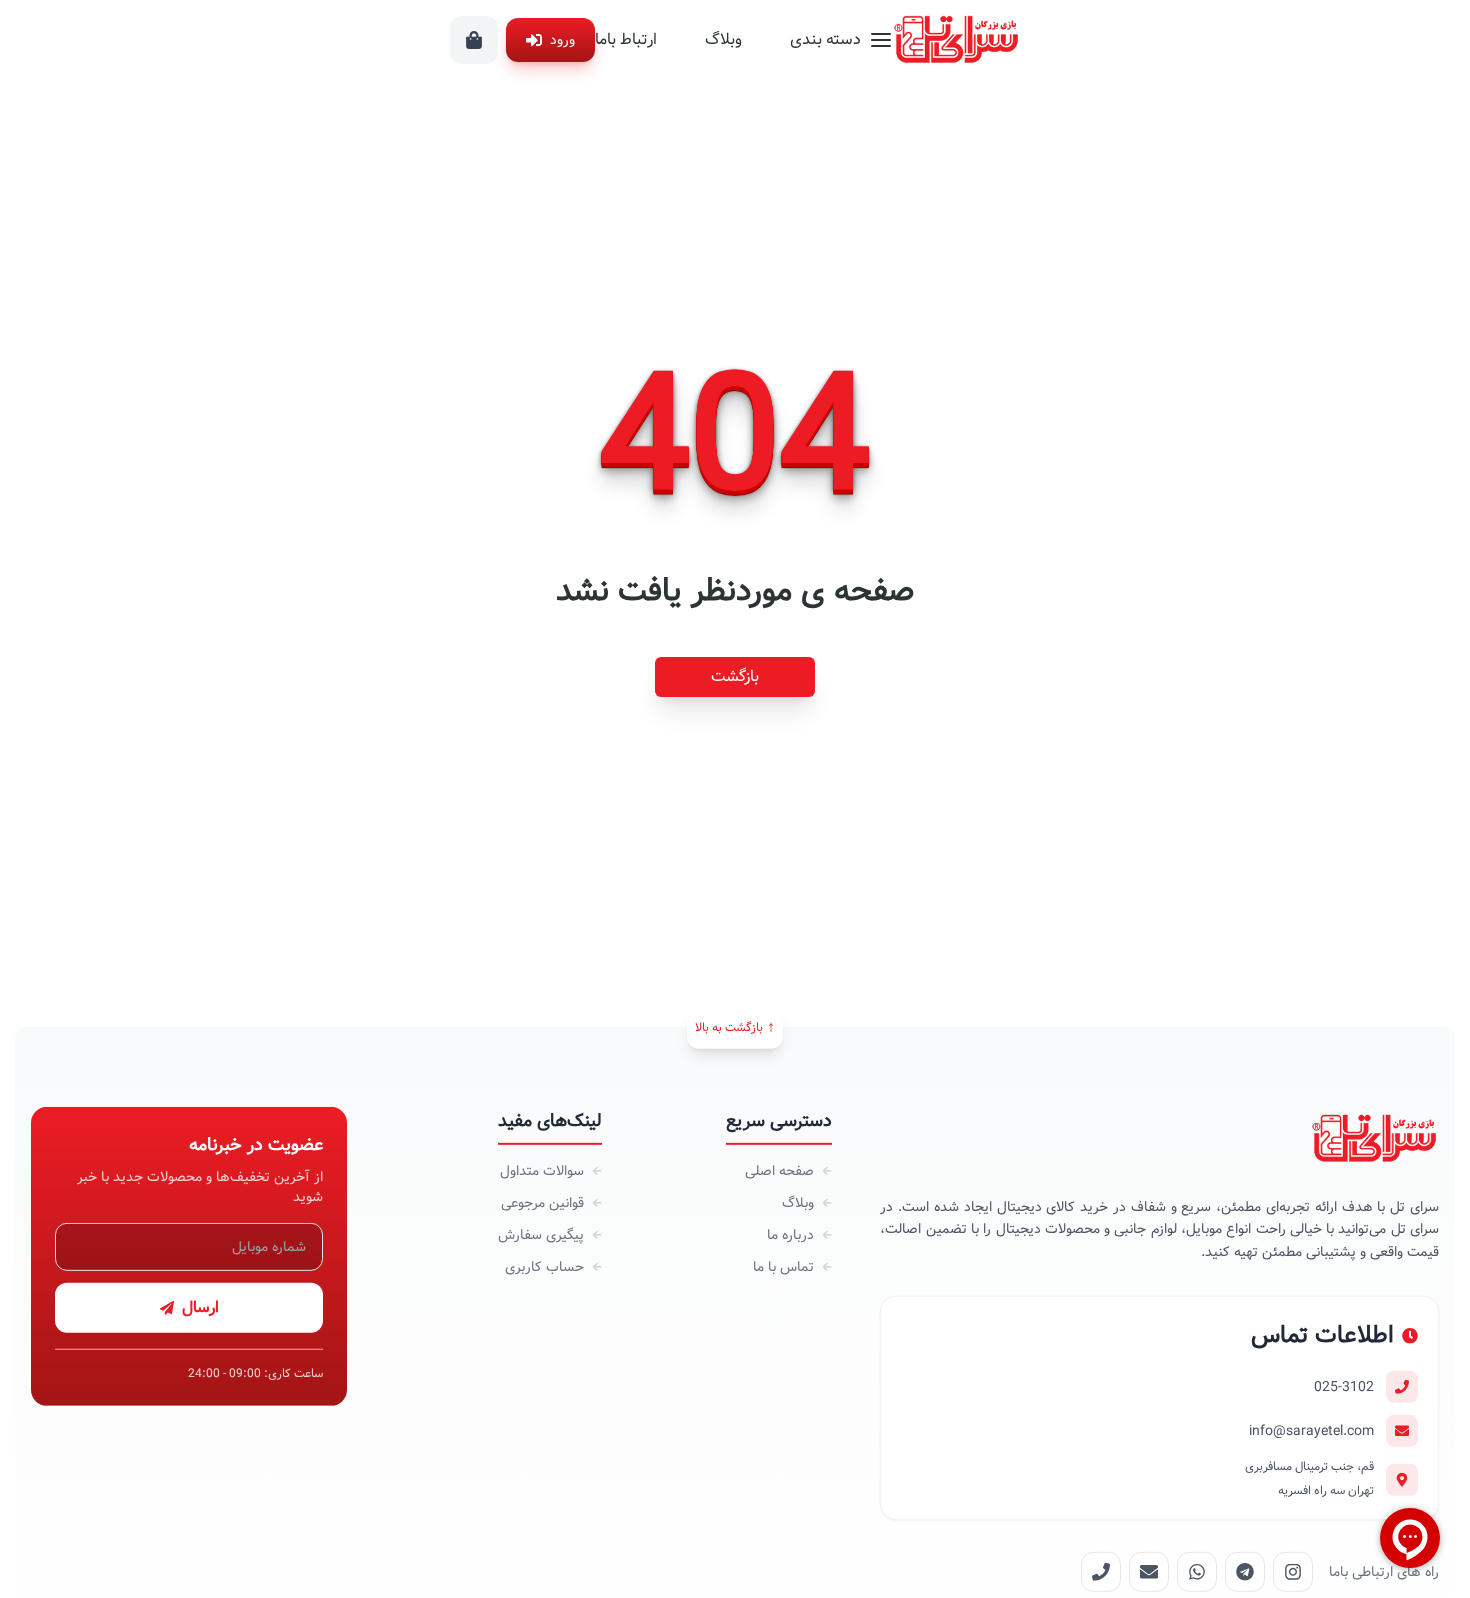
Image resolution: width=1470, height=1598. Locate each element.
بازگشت (735, 676)
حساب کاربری (544, 1267)
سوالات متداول (542, 1171)
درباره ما (790, 1235)
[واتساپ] (1197, 1572)
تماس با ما (783, 1267)
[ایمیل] (1149, 1572)
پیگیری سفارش (541, 1235)
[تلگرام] (1245, 1572)
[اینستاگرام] (1293, 1572)
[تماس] (1101, 1572)
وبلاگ (723, 39)
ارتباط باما (626, 39)
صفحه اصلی (779, 1171)
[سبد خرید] (474, 40)
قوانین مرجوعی (542, 1203)
